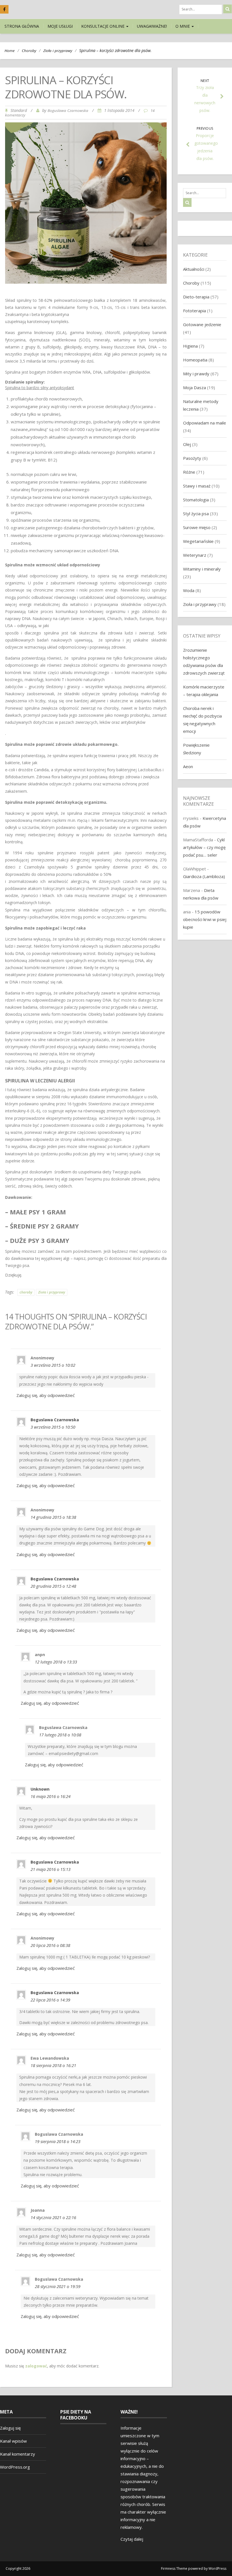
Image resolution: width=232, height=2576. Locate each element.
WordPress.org (15, 2467)
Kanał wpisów (13, 2441)
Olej (187, 444)
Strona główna (22, 26)
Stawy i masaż (197, 486)
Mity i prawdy (196, 374)
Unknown (40, 1789)
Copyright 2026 (18, 2569)
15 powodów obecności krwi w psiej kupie (205, 919)
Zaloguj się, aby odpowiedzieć (46, 1395)
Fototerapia (195, 311)
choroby (26, 1292)
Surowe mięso (197, 527)
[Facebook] (4, 9)
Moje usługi (60, 26)
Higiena (190, 346)
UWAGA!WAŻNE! (152, 26)
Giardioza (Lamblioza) (204, 876)
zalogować (36, 2366)
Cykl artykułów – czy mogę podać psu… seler (204, 847)
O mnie (183, 26)
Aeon (188, 766)
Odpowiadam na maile (205, 423)
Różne (189, 472)
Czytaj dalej (132, 2539)
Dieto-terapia (196, 297)
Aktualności (194, 269)
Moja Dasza (195, 387)
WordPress (217, 2569)
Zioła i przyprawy (58, 51)
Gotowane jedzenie (202, 324)
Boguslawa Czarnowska (68, 111)
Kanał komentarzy (18, 2454)
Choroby (29, 51)
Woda (189, 590)
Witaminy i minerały (202, 569)
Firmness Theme (174, 2569)
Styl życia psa (196, 514)
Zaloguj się (10, 2428)
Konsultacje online (103, 26)
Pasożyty (192, 458)
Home (10, 51)
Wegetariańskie (198, 541)
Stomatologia (196, 500)
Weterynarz (195, 555)
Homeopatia (195, 360)
